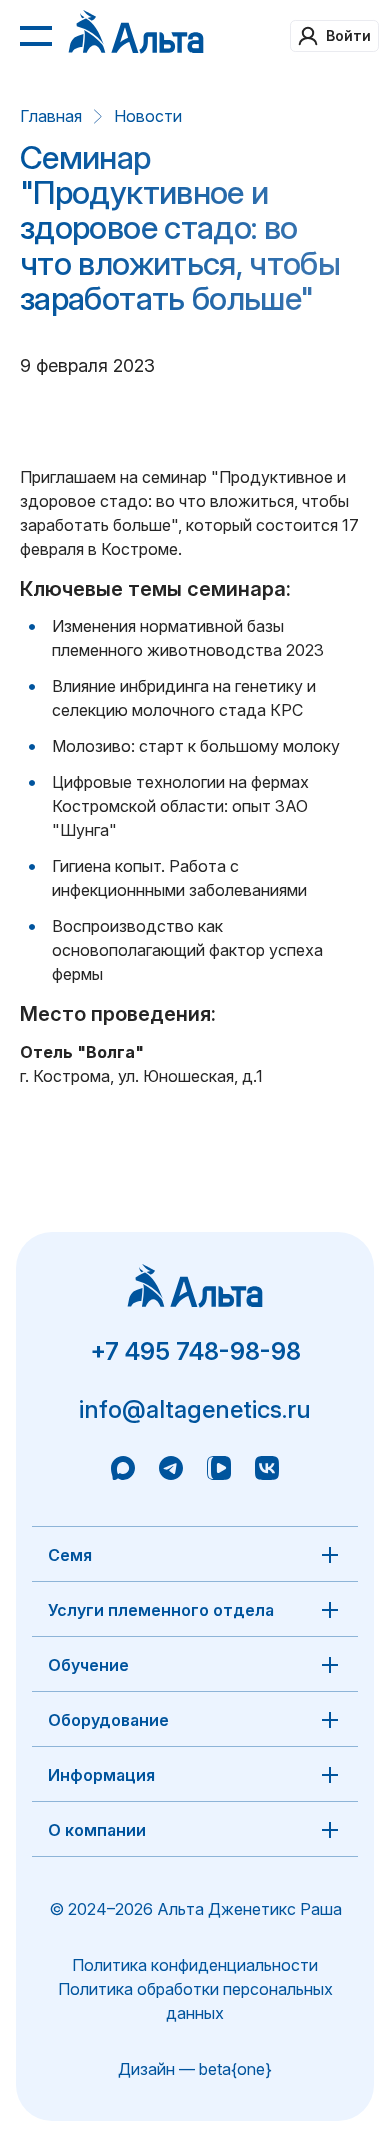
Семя (70, 1555)
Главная (51, 116)
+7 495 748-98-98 (195, 1351)
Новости (148, 116)
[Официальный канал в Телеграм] (171, 1471)
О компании (97, 1830)
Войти (348, 35)
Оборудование (108, 1720)
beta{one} (235, 2069)
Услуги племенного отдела (161, 1610)
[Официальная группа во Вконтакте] (267, 1471)
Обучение (88, 1665)
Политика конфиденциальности (195, 1965)
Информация (101, 1775)
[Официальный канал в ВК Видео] (219, 1471)
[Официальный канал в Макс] (123, 1471)
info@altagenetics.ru (195, 1409)
